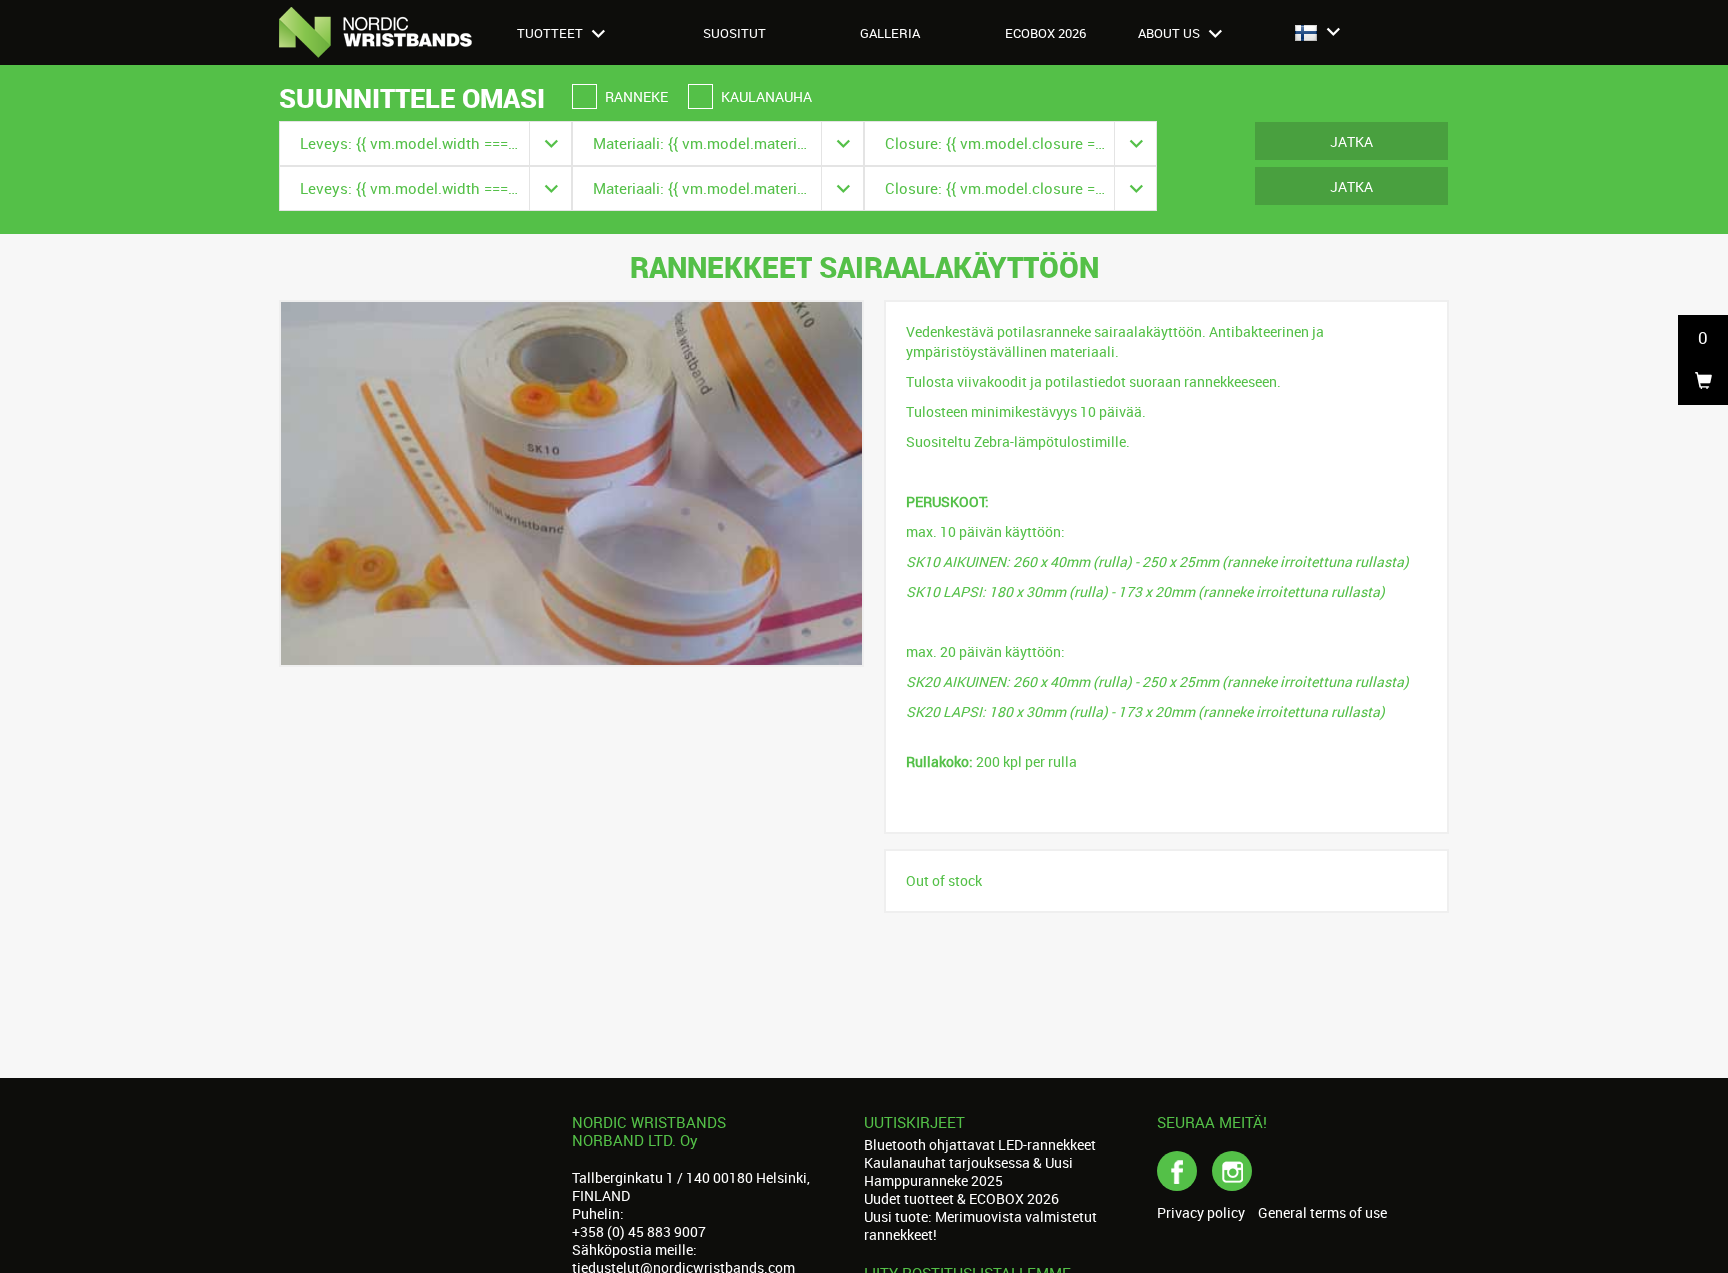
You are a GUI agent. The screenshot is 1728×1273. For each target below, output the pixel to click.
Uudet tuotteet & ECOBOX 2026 (961, 1198)
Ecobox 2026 (1045, 33)
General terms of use (1322, 1213)
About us (1170, 33)
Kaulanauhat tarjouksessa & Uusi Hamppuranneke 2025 (968, 1171)
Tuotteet (551, 33)
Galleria (890, 33)
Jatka (1351, 141)
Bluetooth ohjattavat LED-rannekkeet (980, 1144)
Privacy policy (1201, 1213)
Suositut (734, 33)
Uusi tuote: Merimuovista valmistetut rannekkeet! (980, 1225)
